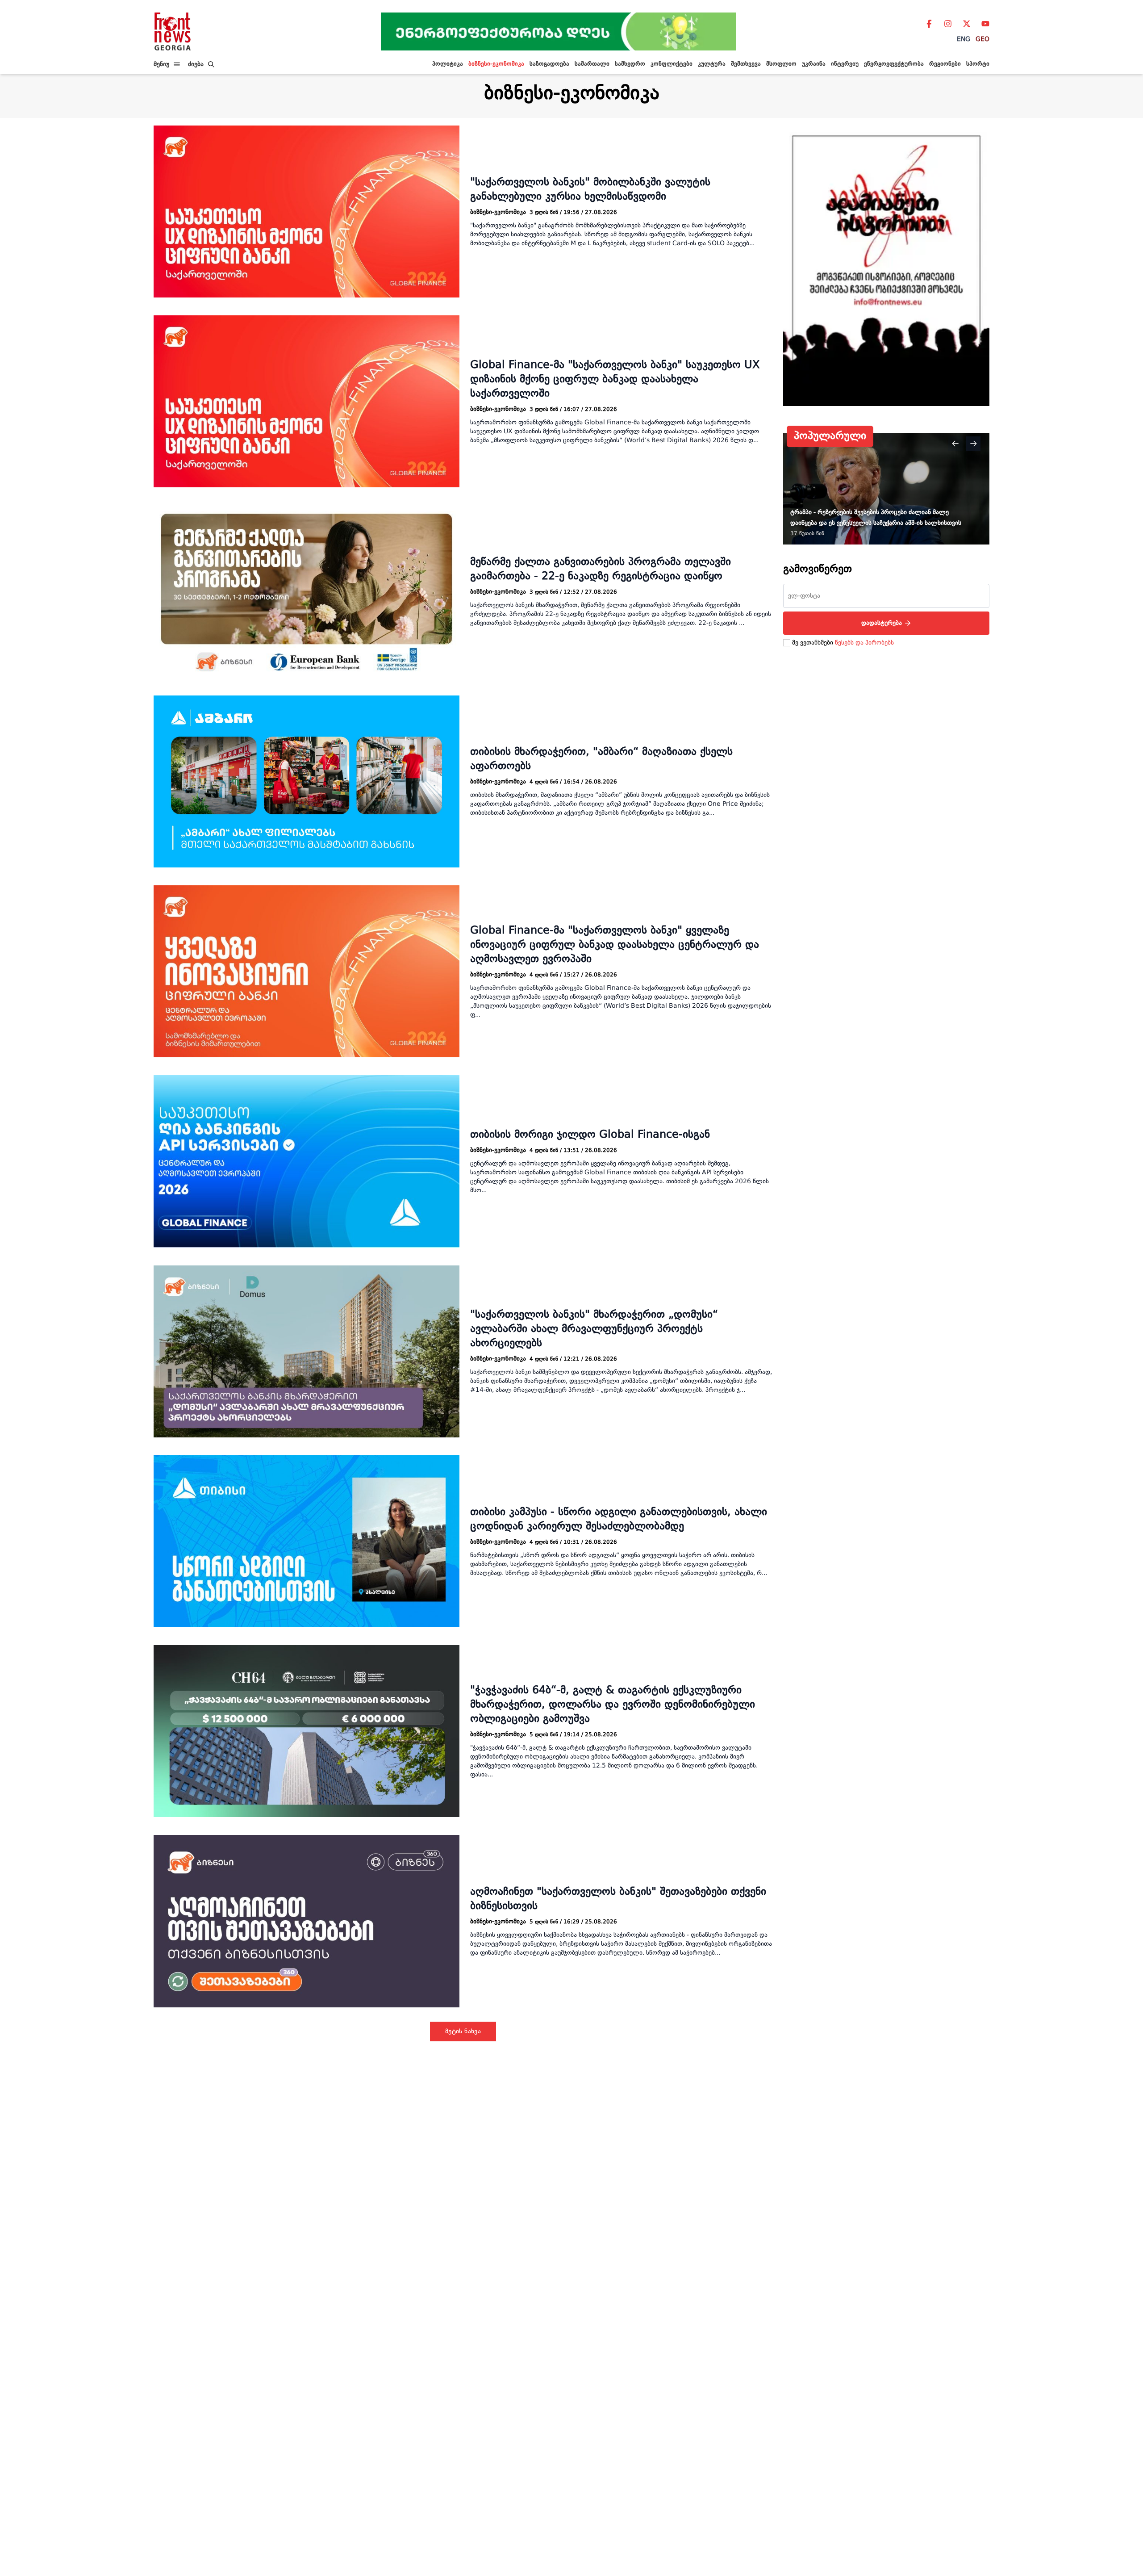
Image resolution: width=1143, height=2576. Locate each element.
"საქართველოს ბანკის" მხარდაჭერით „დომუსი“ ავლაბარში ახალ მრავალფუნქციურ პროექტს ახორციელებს (594, 1329)
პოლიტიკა (448, 64)
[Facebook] (929, 24)
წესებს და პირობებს (864, 643)
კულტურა (712, 64)
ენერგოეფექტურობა (894, 64)
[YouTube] (985, 24)
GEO (982, 39)
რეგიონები (945, 64)
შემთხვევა (746, 64)
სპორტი (978, 64)
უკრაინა (814, 64)
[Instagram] (948, 24)
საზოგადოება (549, 64)
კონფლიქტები (672, 64)
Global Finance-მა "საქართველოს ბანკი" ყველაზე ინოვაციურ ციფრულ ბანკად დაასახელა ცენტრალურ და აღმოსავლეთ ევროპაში (615, 945)
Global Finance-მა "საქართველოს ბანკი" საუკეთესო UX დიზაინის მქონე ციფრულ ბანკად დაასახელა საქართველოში (615, 380)
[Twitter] (967, 24)
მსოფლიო (781, 64)
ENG (964, 39)
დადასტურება (882, 623)
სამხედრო (630, 64)
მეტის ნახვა (463, 2031)
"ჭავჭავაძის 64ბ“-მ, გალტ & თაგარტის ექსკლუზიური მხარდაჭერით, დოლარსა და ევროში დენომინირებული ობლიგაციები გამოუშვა (613, 1705)
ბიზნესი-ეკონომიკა (496, 64)
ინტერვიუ (845, 64)
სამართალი (592, 64)
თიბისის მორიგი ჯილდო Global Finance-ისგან (590, 1135)
